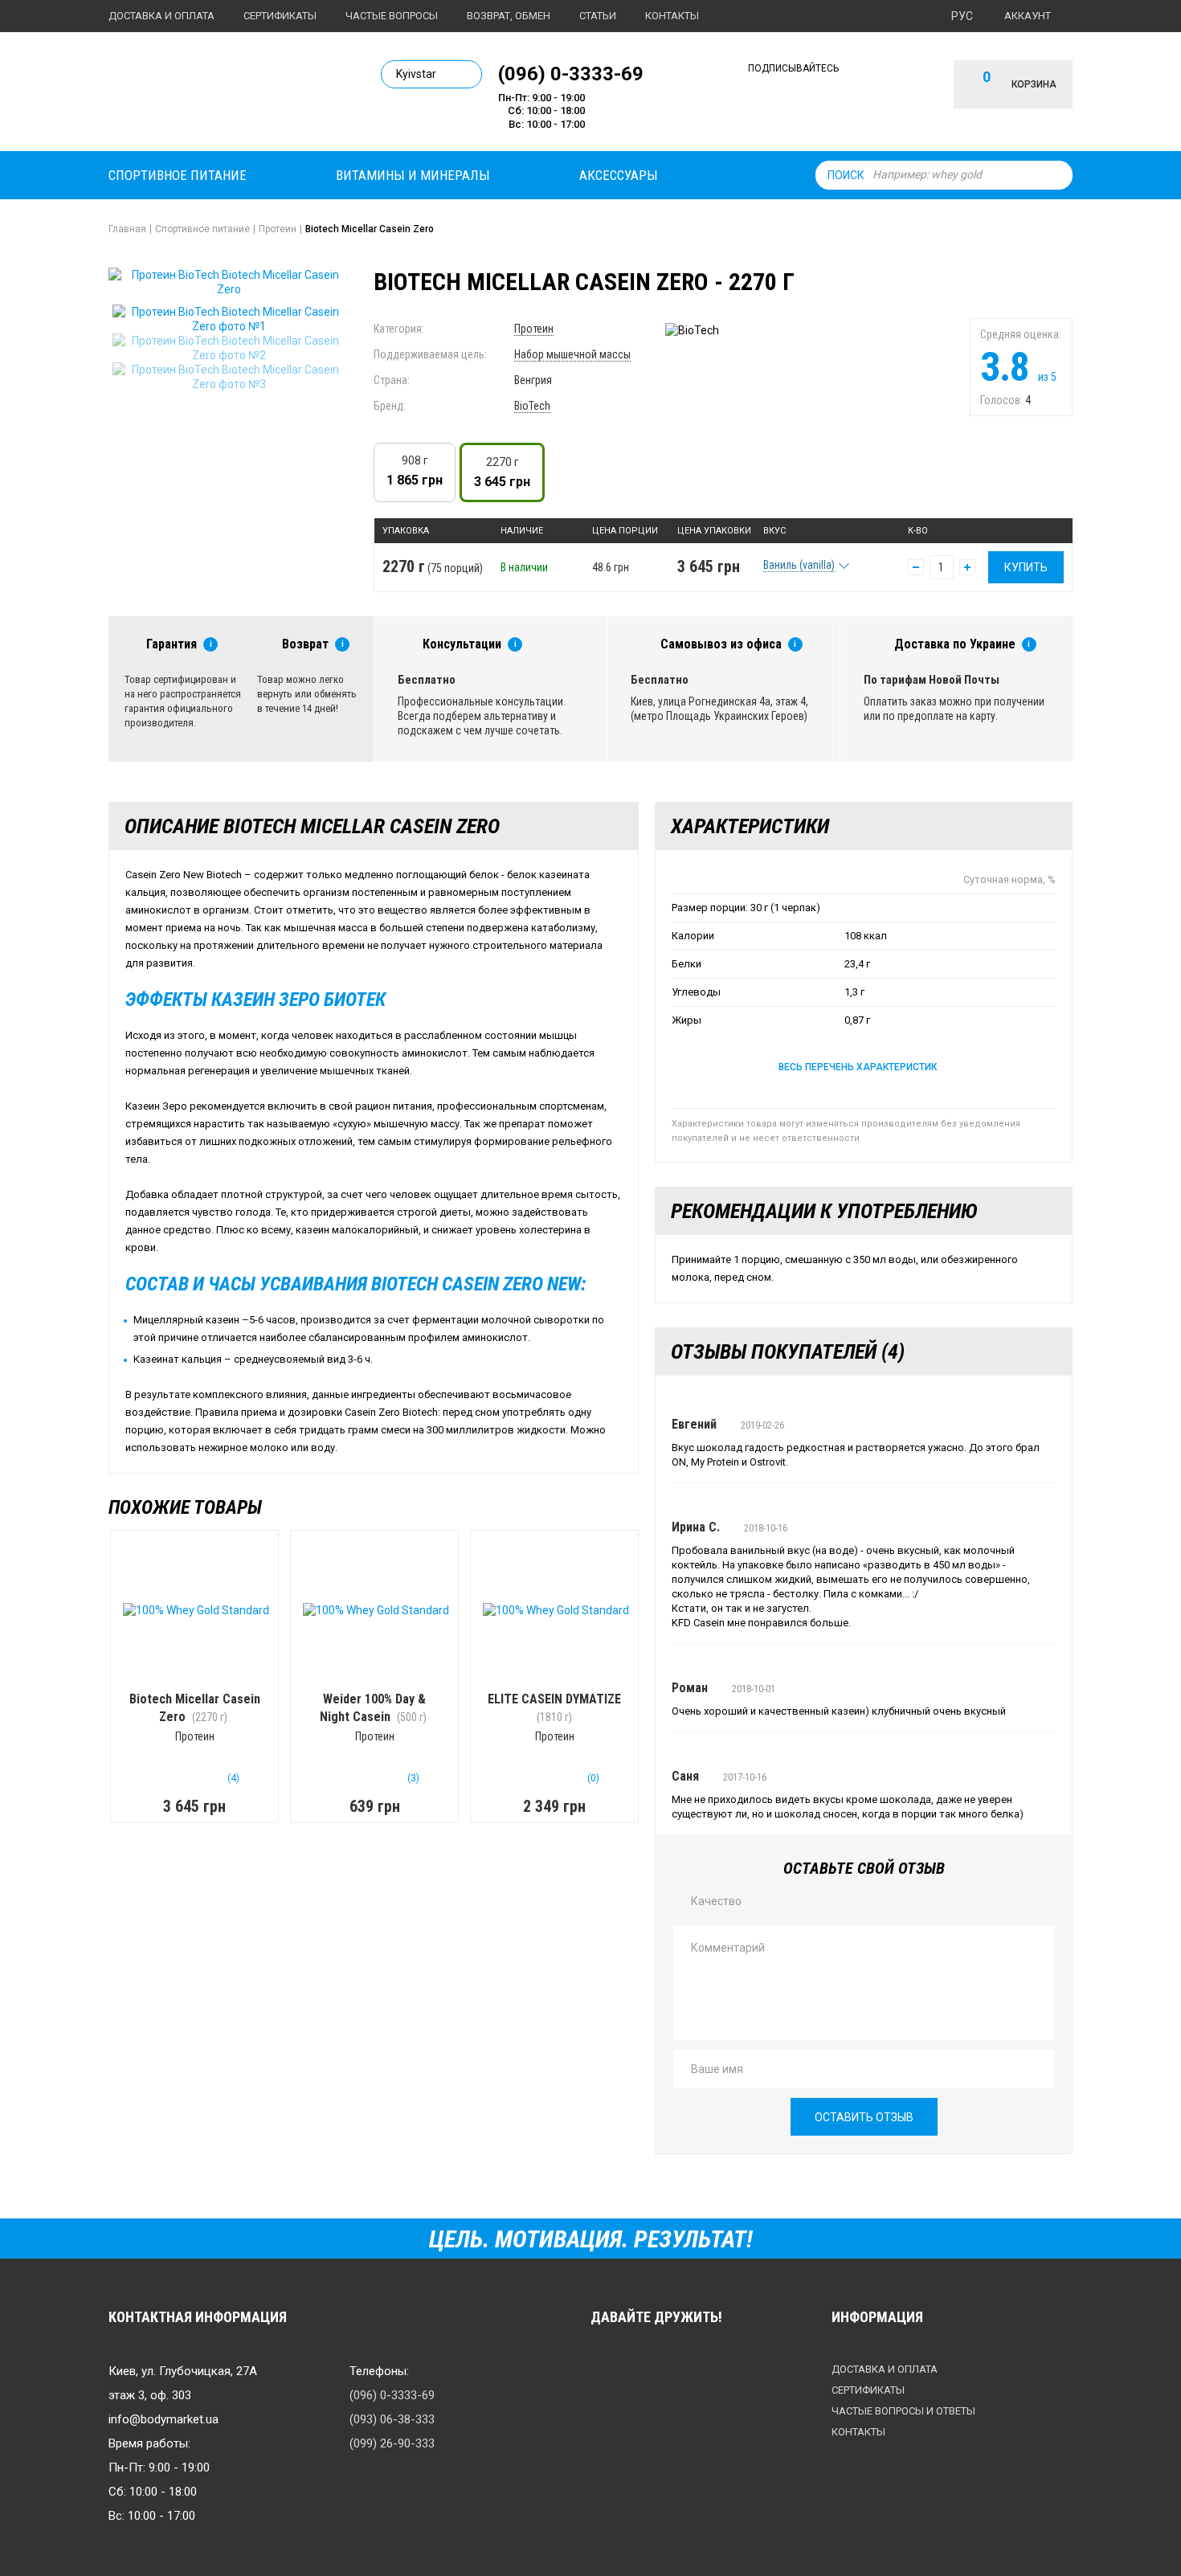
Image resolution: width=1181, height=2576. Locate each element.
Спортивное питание (178, 175)
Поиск (846, 175)
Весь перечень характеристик (858, 1067)
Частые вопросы (392, 16)
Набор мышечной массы (572, 354)
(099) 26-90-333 (392, 2443)
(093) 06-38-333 (392, 2419)
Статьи (598, 16)
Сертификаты (280, 16)
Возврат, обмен (509, 16)
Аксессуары (619, 175)
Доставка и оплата (161, 16)
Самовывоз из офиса (721, 644)
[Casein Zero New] (229, 319)
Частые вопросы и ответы (903, 2411)
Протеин (534, 329)
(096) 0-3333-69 (571, 73)
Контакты (672, 16)
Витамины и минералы (413, 175)
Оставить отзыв (864, 2117)
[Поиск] (1056, 175)
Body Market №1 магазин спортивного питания (219, 95)
